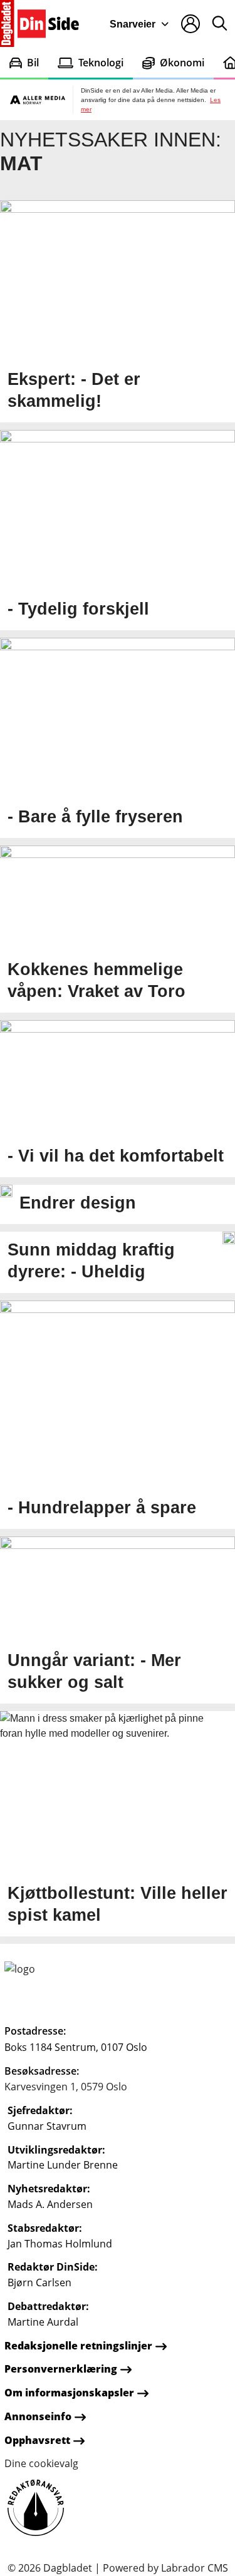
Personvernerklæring (61, 2369)
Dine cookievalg (41, 2463)
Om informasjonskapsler (69, 2393)
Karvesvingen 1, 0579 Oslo (66, 2087)
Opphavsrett (37, 2440)
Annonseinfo (38, 2416)
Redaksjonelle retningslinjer (78, 2346)
